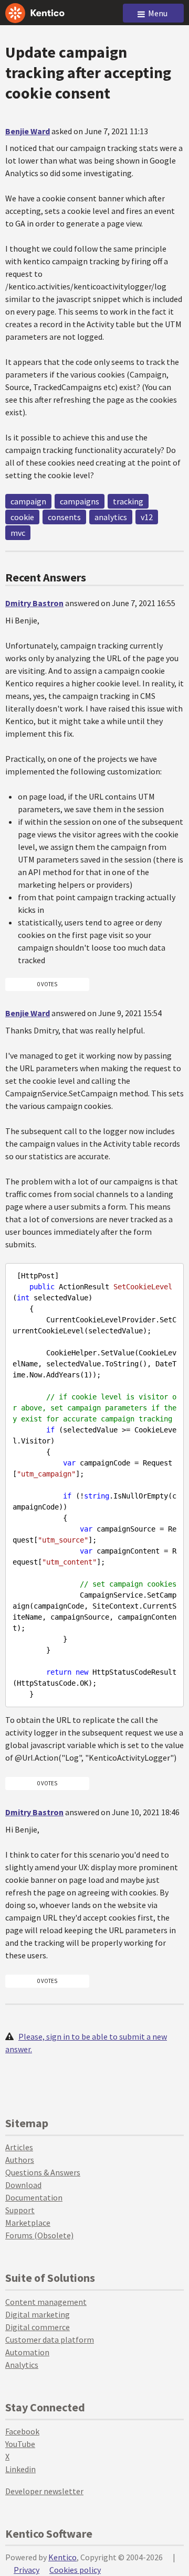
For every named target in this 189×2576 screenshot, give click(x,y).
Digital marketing (38, 2314)
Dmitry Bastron (34, 603)
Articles (19, 2147)
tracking (128, 501)
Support (20, 2210)
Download (23, 2185)
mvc (18, 533)
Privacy (27, 2570)
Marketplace (28, 2223)
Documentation (34, 2197)
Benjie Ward (28, 131)
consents (64, 517)
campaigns (80, 501)
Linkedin (20, 2469)
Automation (27, 2352)
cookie (22, 517)
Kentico (62, 2557)
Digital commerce (38, 2327)
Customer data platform (50, 2340)
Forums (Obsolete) (39, 2235)
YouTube (20, 2444)
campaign (28, 501)
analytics (111, 517)
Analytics (22, 2365)
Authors (20, 2160)
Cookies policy (75, 2570)
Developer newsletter (44, 2491)
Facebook (22, 2431)
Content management (46, 2302)
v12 (147, 517)
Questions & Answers (43, 2172)
